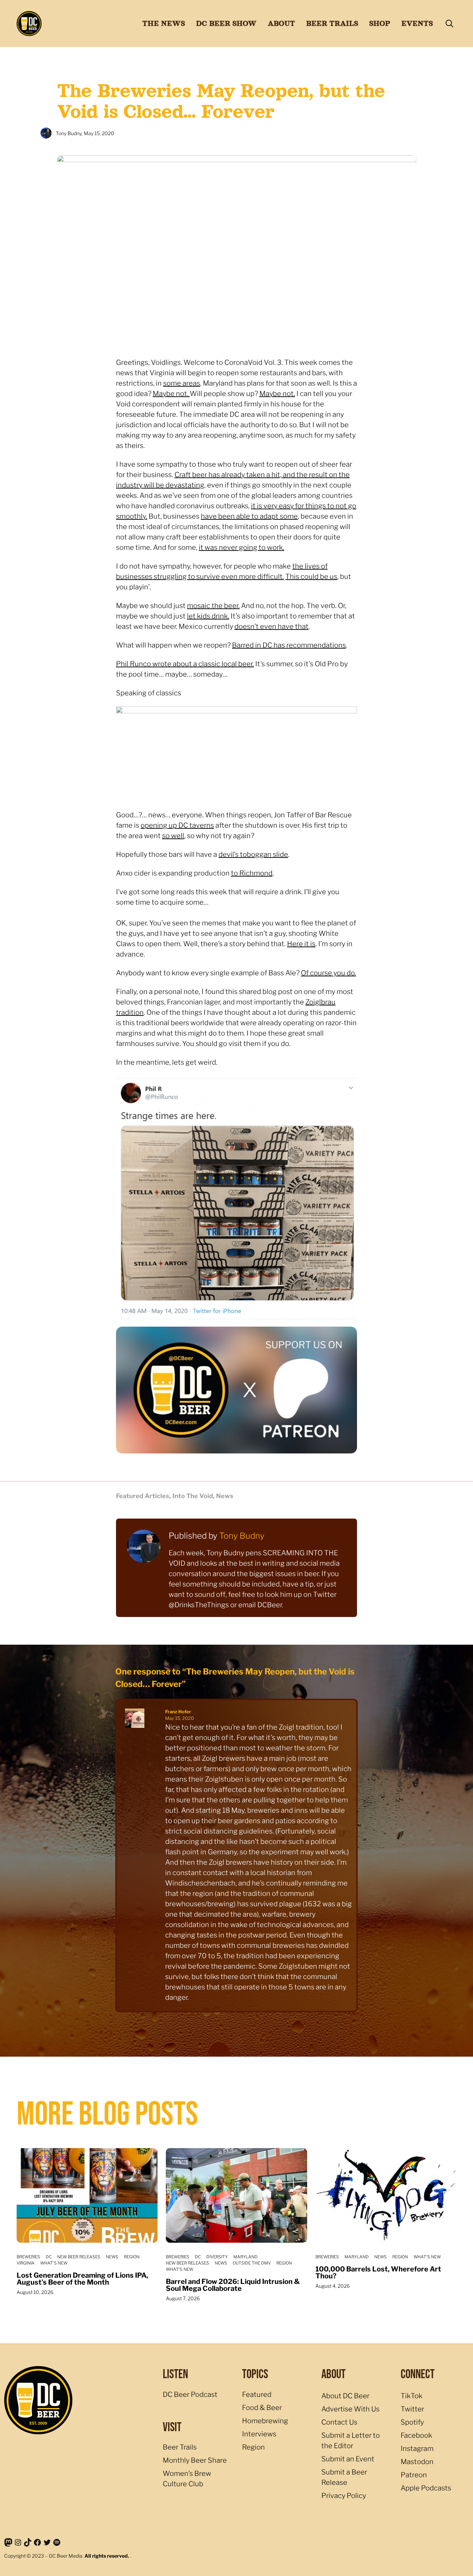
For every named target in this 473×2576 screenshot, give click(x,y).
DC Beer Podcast (190, 2394)
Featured (257, 2394)
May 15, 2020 (180, 1718)
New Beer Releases (79, 2257)
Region (132, 2257)
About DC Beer (345, 2396)
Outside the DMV (252, 2263)
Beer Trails (180, 2447)
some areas (182, 383)
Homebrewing (265, 2421)
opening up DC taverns (177, 825)
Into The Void (193, 1496)
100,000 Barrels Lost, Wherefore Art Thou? (378, 2272)
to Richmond (252, 873)
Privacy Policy (344, 2496)
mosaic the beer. (213, 606)
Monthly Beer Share (195, 2460)
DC (49, 2257)
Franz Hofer (178, 1712)
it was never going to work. (242, 547)
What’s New (54, 2263)
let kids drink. (208, 616)
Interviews (259, 2434)
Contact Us (339, 2422)
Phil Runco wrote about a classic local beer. (185, 664)
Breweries (28, 2257)
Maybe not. (171, 394)
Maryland (246, 2257)
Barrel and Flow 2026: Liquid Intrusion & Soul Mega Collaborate (233, 2285)
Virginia (26, 2263)
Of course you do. (328, 973)
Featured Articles (143, 1496)
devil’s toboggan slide (253, 854)
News (225, 1496)
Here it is (301, 944)
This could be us (311, 577)
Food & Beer (262, 2408)
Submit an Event (348, 2459)
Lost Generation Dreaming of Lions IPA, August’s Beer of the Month (82, 2279)
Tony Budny (242, 1536)
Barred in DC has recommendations (289, 645)
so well (173, 836)
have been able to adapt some (249, 516)
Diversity (217, 2257)
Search (449, 24)
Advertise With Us (350, 2409)
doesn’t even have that (271, 626)
